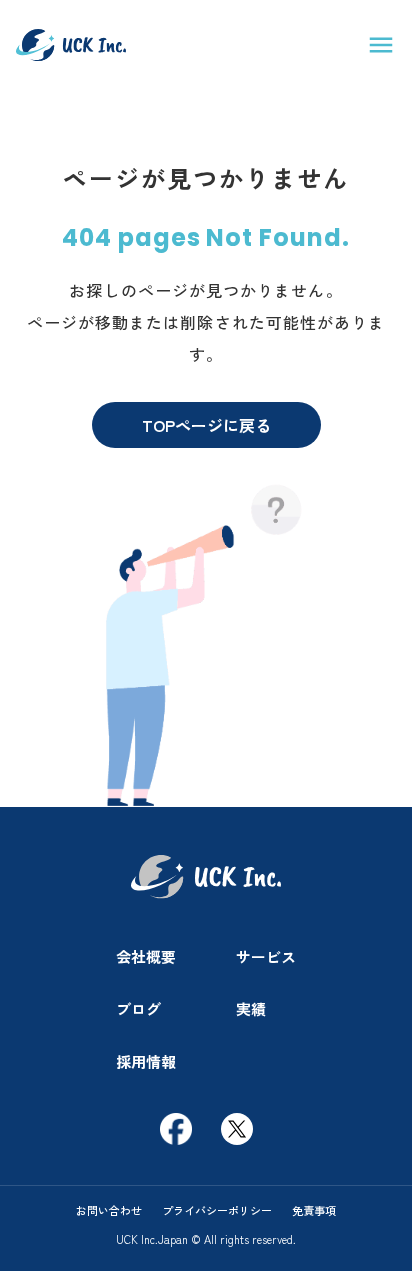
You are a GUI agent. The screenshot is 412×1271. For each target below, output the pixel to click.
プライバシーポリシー (217, 1210)
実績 (251, 1008)
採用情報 (146, 1061)
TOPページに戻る (206, 425)
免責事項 (314, 1210)
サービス (266, 956)
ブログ (138, 1008)
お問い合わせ (109, 1210)
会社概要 (146, 956)
